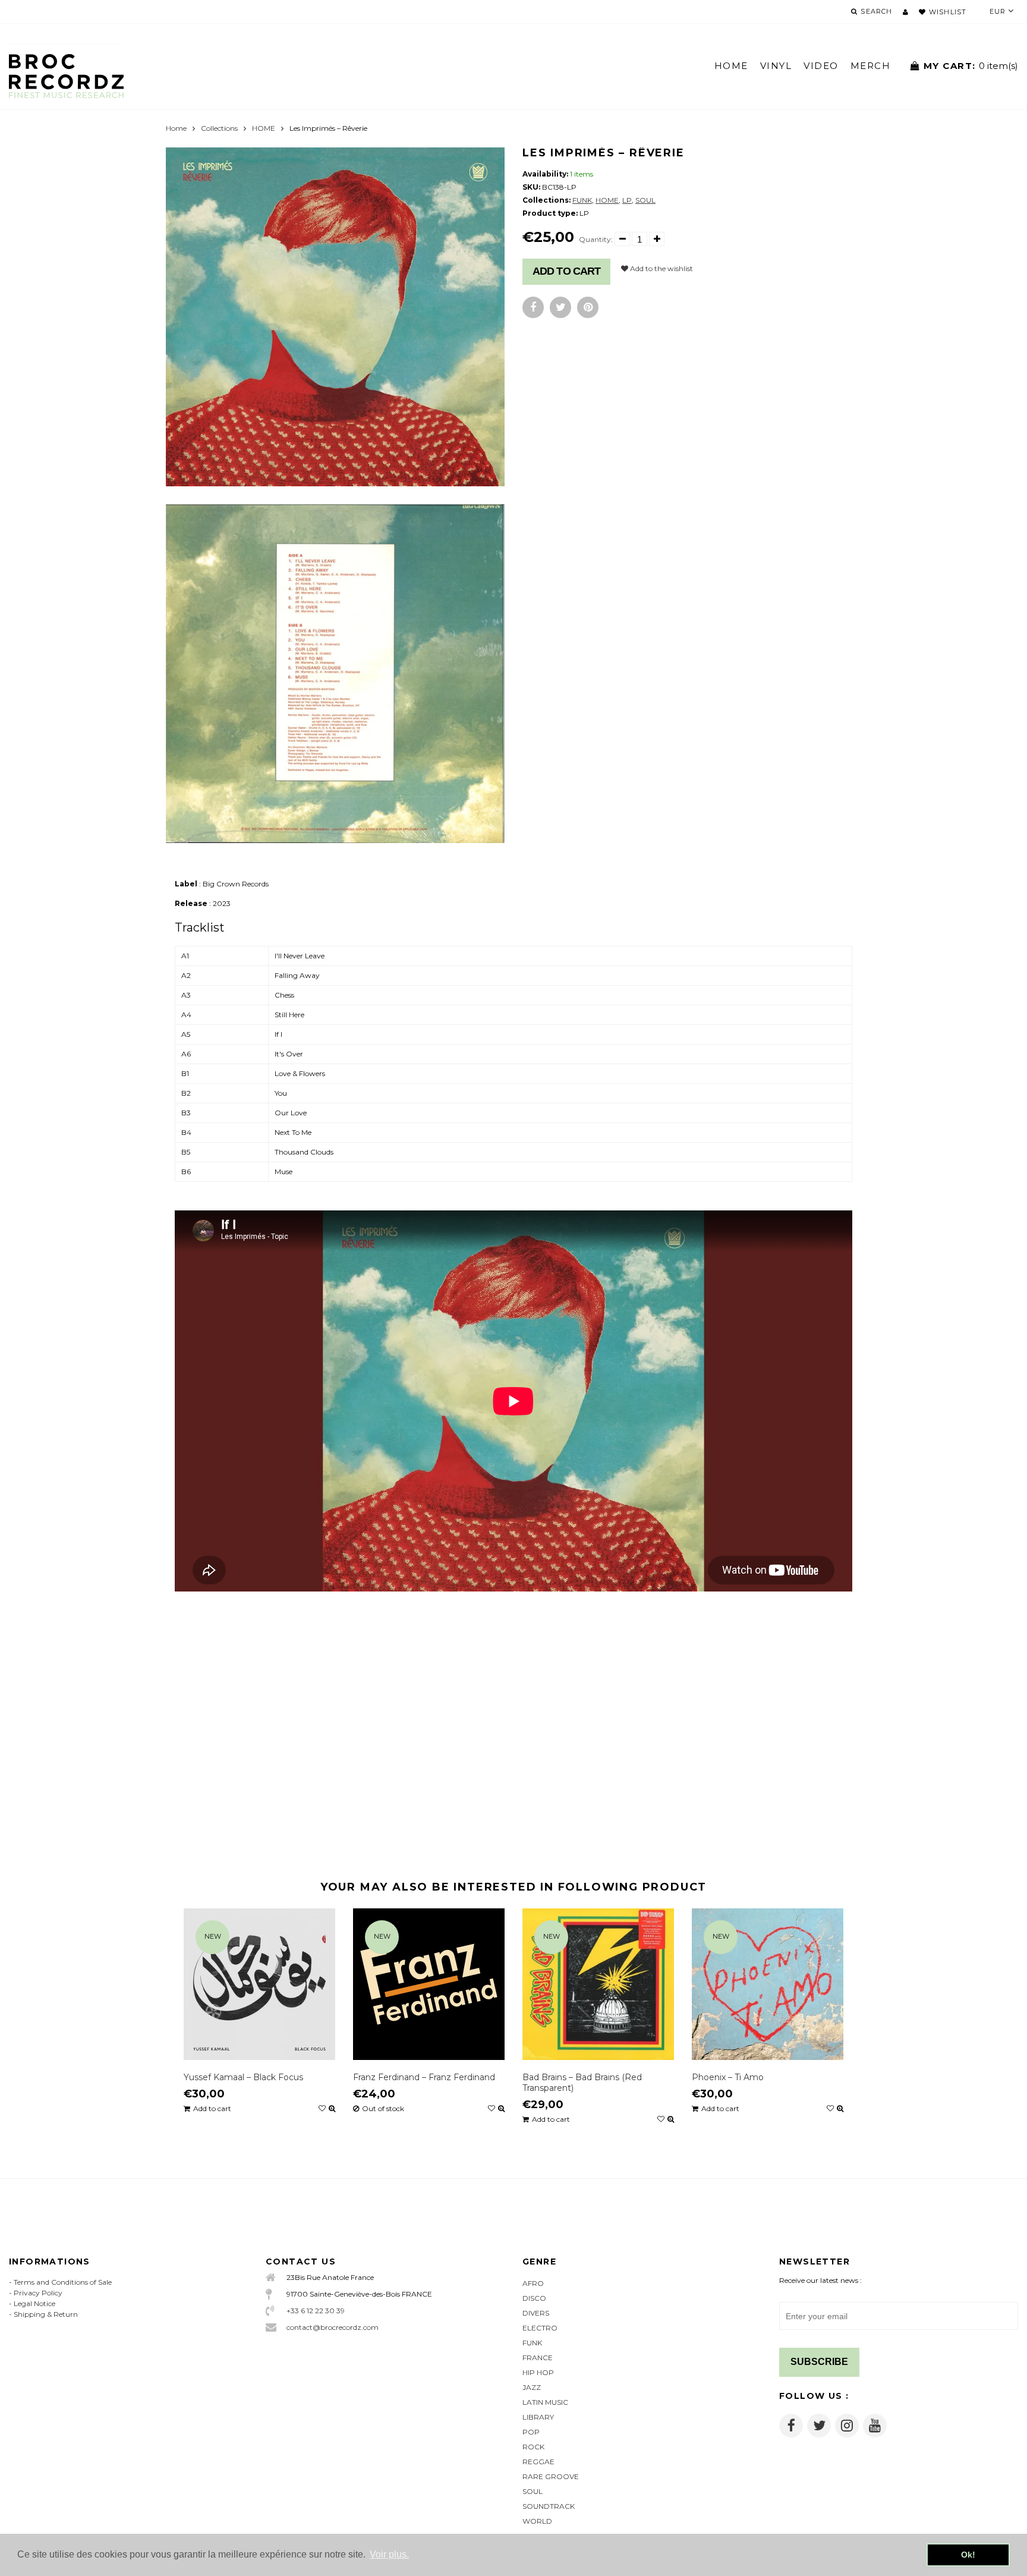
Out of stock (383, 2109)
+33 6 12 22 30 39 (316, 2311)
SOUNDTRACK (549, 2506)
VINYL (776, 66)
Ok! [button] (968, 2555)
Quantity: (596, 239)
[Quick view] (332, 2109)
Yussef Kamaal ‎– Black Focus (243, 2077)
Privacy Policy (38, 2293)
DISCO (534, 2298)
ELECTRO (540, 2328)
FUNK (582, 200)
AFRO (533, 2283)
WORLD (537, 2521)
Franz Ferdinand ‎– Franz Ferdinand (424, 2077)
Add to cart (566, 271)
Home (176, 128)
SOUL (645, 200)
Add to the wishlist (661, 268)
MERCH (871, 66)
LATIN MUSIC (545, 2402)
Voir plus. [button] (389, 2554)
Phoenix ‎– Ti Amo (728, 2077)
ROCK (533, 2447)
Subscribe (819, 2362)
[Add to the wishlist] (322, 2109)
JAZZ (532, 2387)
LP (627, 200)
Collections (219, 128)
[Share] (533, 307)
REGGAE (538, 2462)
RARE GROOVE (551, 2476)
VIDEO (821, 66)
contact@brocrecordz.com (333, 2327)
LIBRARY (538, 2417)
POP (531, 2432)
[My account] (905, 12)
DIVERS (536, 2313)
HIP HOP (538, 2372)
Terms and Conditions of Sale (63, 2282)
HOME (731, 66)
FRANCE (538, 2358)
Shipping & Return (46, 2314)
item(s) (971, 66)
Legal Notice (34, 2303)
